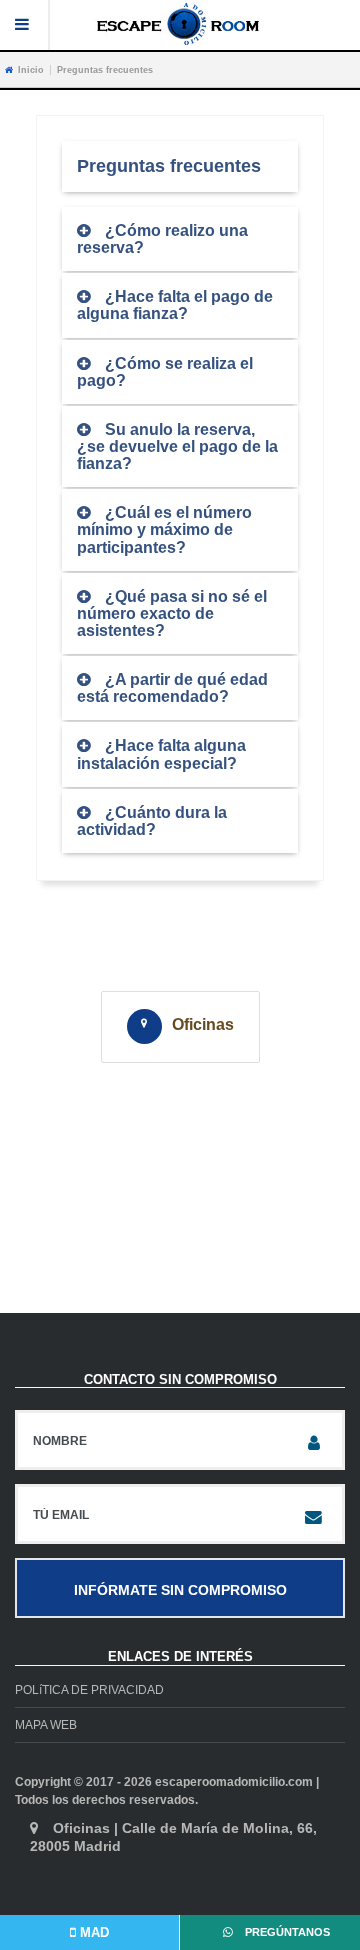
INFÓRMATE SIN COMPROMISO (180, 1590)
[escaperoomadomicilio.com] (179, 24)
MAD (92, 1932)
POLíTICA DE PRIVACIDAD (89, 1690)
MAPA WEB (46, 1725)
